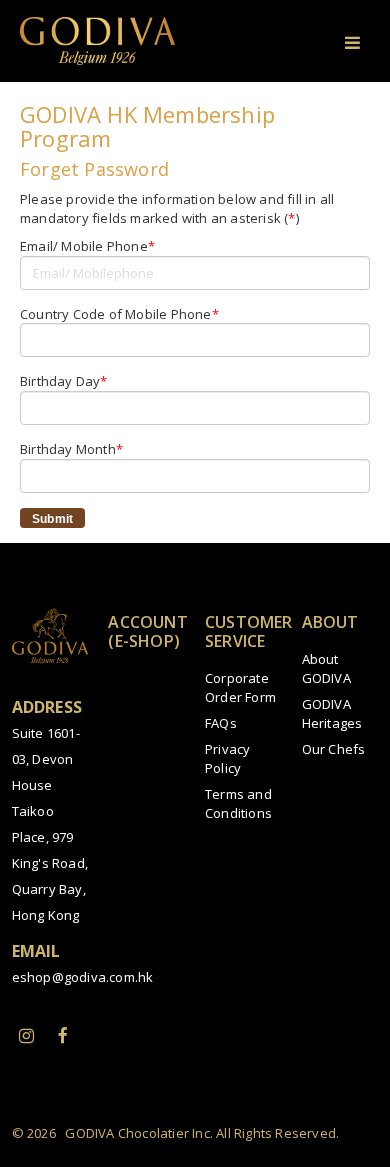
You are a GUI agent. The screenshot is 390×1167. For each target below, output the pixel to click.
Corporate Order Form (240, 687)
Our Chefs (334, 749)
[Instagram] (27, 1035)
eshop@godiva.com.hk (83, 977)
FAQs (221, 723)
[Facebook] (63, 1035)
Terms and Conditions (238, 803)
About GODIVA (326, 668)
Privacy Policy (227, 758)
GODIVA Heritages (332, 713)
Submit (52, 519)
